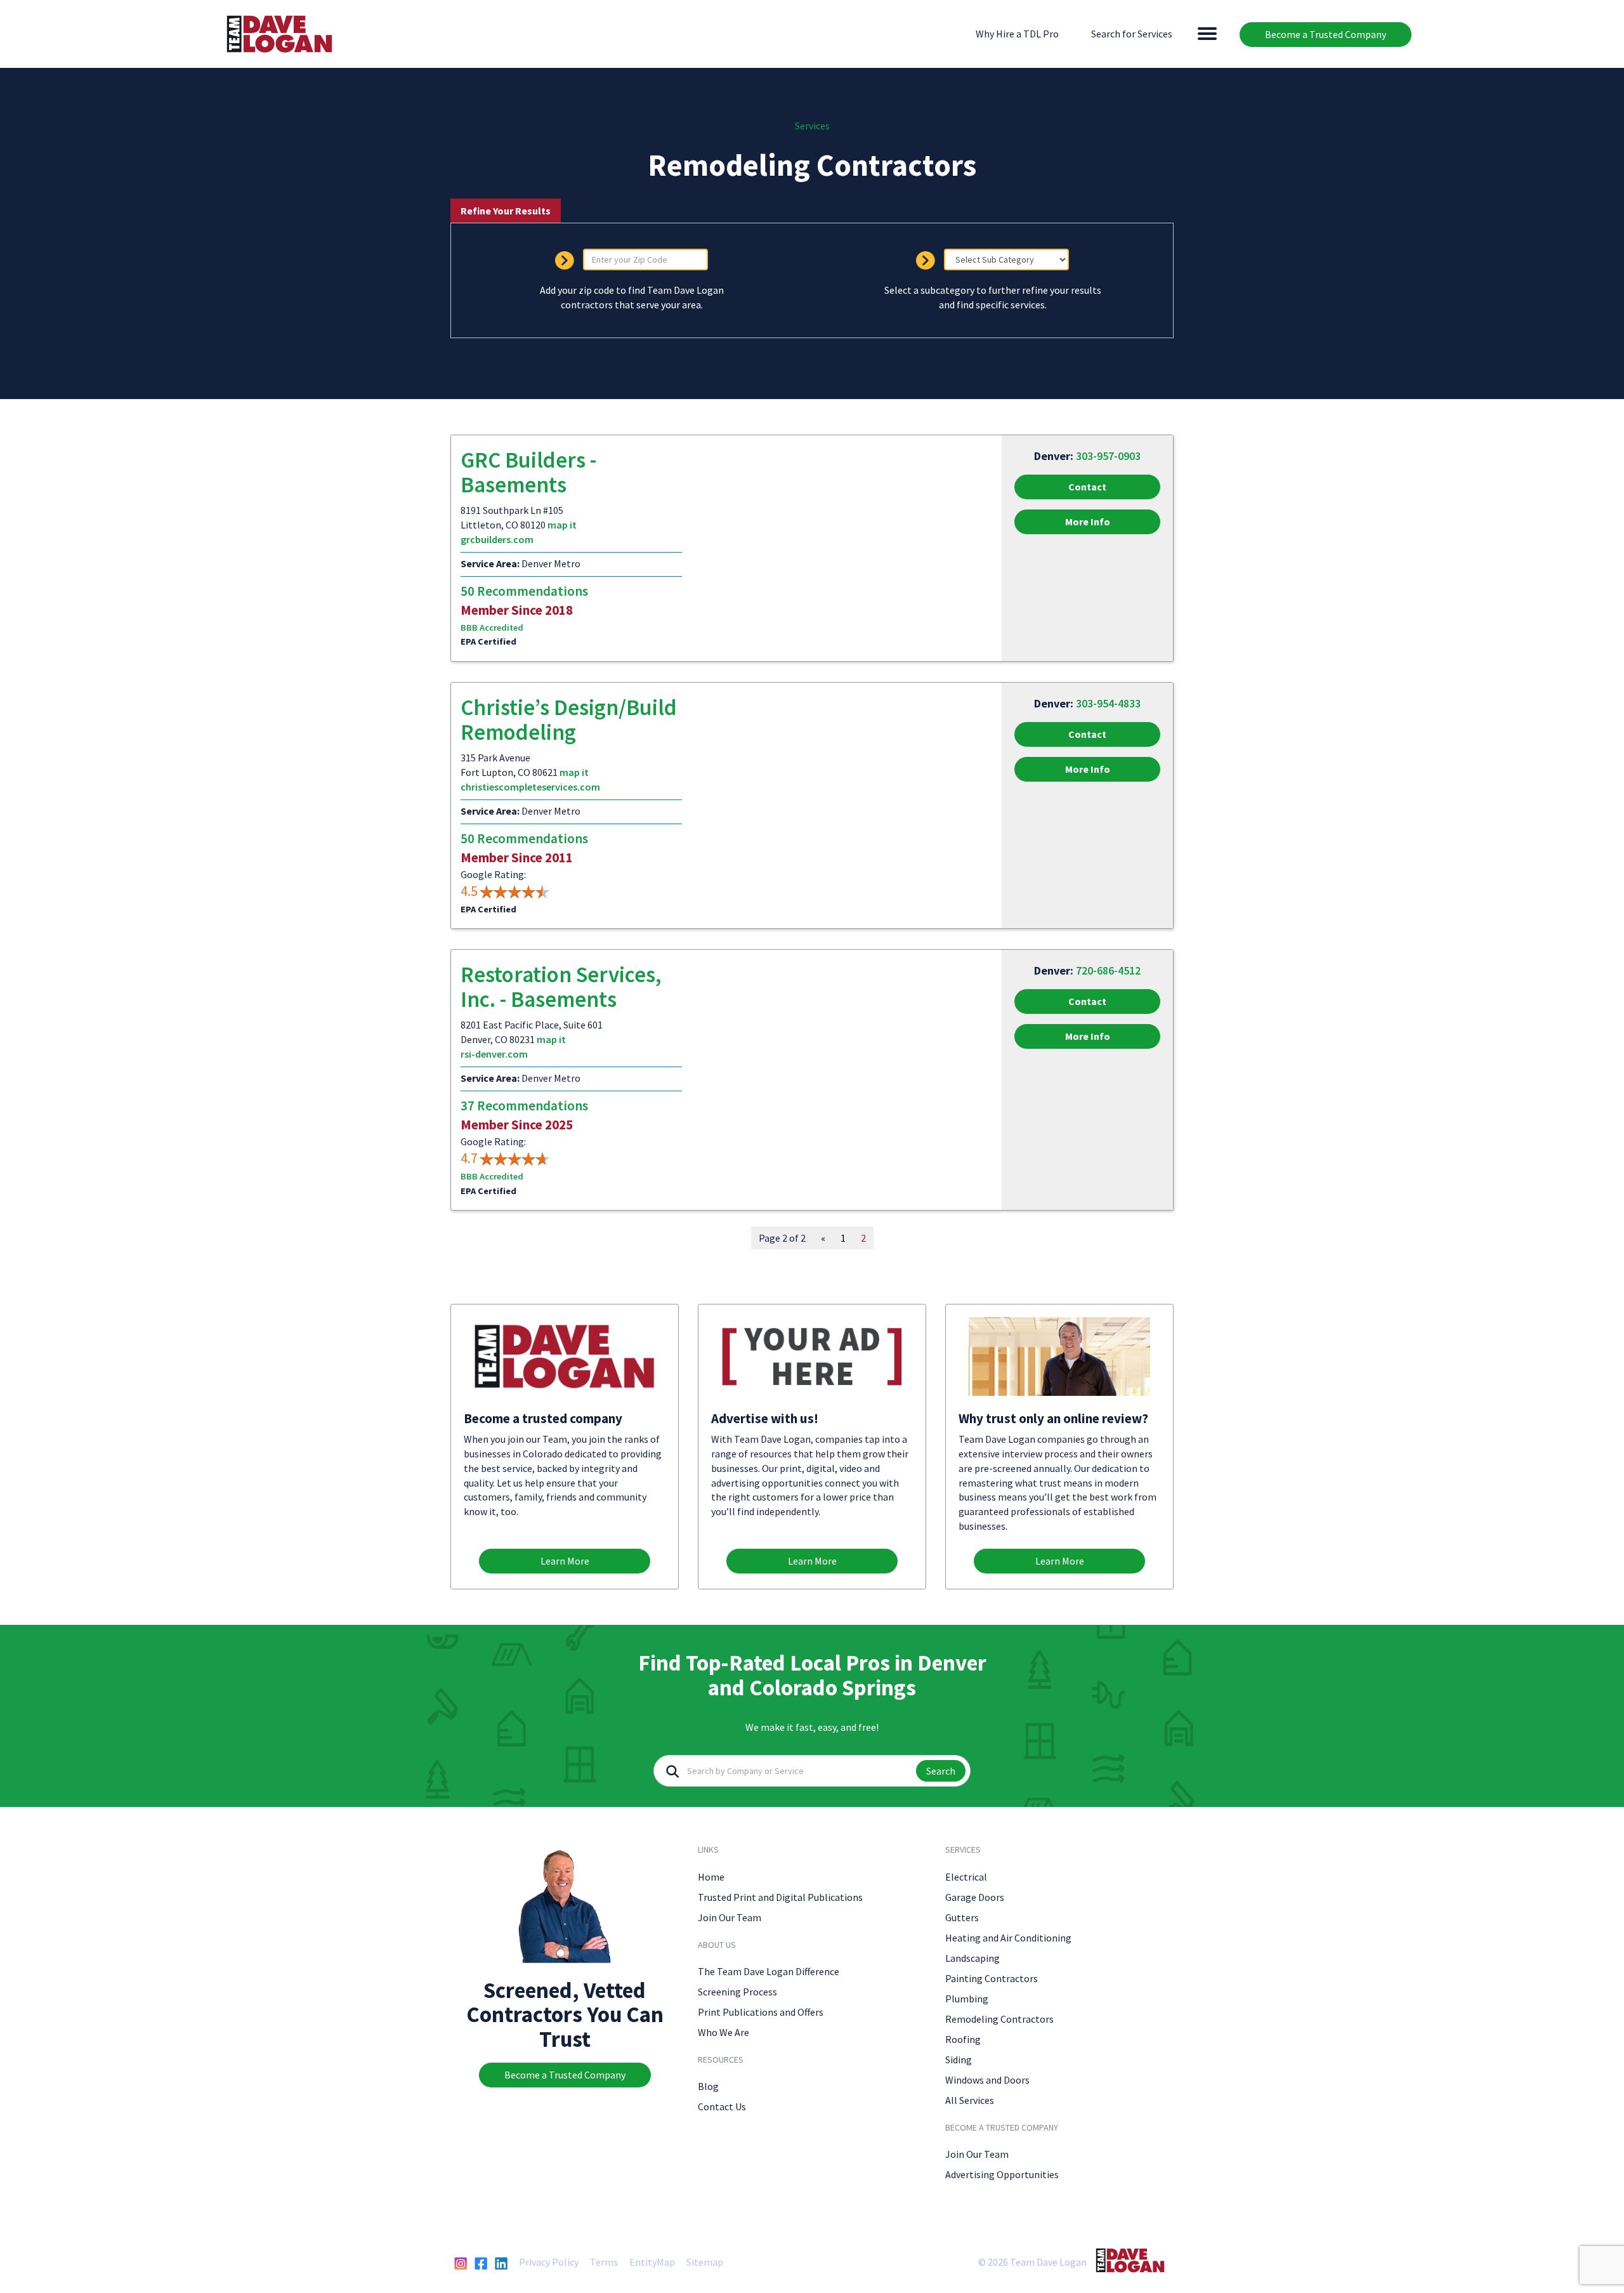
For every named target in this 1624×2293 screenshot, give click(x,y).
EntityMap (652, 2262)
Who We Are (724, 2032)
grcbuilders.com (497, 539)
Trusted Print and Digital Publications (780, 1897)
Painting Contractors (992, 1978)
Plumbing (967, 1999)
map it (562, 525)
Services (812, 126)
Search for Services (1132, 34)
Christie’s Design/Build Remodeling (569, 720)
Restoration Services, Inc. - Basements (561, 987)
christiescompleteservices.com (530, 787)
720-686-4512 (1108, 970)
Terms (604, 2262)
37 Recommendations (524, 1106)
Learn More (565, 1561)
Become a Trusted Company (1326, 34)
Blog (708, 2086)
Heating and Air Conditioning (1008, 1938)
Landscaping (972, 1958)
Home (711, 1877)
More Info (1088, 522)
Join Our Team (730, 1917)
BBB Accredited (492, 627)
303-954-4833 (1108, 703)
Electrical (966, 1877)
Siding (959, 2060)
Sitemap (705, 2262)
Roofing (963, 2039)
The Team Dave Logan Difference (769, 1971)
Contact (1087, 487)
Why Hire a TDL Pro (1017, 34)
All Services (970, 2100)
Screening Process (737, 1992)
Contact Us (722, 2106)
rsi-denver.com (494, 1054)
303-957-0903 (1108, 456)
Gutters (962, 1917)
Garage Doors (975, 1897)
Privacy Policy (549, 2262)
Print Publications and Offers (761, 2012)
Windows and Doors (987, 2080)
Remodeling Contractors (999, 2019)
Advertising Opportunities (1002, 2174)
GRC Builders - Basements (528, 472)
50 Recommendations (524, 591)
